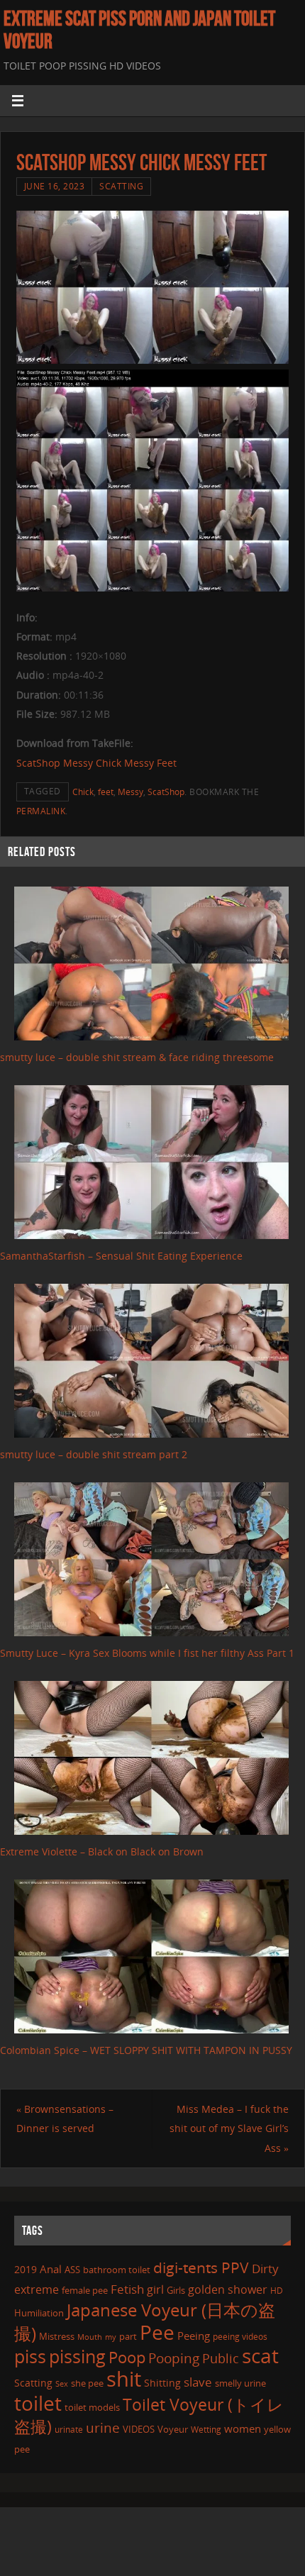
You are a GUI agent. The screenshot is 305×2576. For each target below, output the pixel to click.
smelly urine (240, 2383)
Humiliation (39, 2313)
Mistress (57, 2336)
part (128, 2336)
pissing (77, 2356)
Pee (157, 2332)
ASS (72, 2270)
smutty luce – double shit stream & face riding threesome (137, 1057)
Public (221, 2358)
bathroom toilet (117, 2270)
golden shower (228, 2289)
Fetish (127, 2289)
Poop (127, 2357)
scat (260, 2355)
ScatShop (166, 792)
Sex (62, 2384)
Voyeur (173, 2429)
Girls (176, 2290)
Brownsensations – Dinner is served (65, 2119)
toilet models (92, 2407)
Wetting (206, 2430)
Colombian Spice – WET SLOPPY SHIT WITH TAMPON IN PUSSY (146, 2050)
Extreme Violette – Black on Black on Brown (102, 1851)
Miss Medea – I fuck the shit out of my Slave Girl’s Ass (229, 2128)
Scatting (121, 186)
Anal (51, 2269)
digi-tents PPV (201, 2267)
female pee (85, 2290)
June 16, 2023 (55, 186)
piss (30, 2356)
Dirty (265, 2268)
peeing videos (240, 2337)
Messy (131, 792)
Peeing (194, 2336)
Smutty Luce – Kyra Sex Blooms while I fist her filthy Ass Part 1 (147, 1653)
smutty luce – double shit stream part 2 (94, 1454)
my (111, 2337)
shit (124, 2379)
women (243, 2428)
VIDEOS (139, 2429)
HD (277, 2291)
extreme (37, 2289)
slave (198, 2382)
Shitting (162, 2383)
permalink (41, 811)
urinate (69, 2429)
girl (155, 2289)
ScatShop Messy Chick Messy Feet (96, 763)
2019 (26, 2269)
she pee (87, 2383)
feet (106, 792)
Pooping (174, 2358)
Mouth (90, 2337)
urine (103, 2427)
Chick (83, 792)
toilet (38, 2403)
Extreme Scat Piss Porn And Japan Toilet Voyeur (139, 30)
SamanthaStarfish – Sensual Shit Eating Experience (121, 1256)
